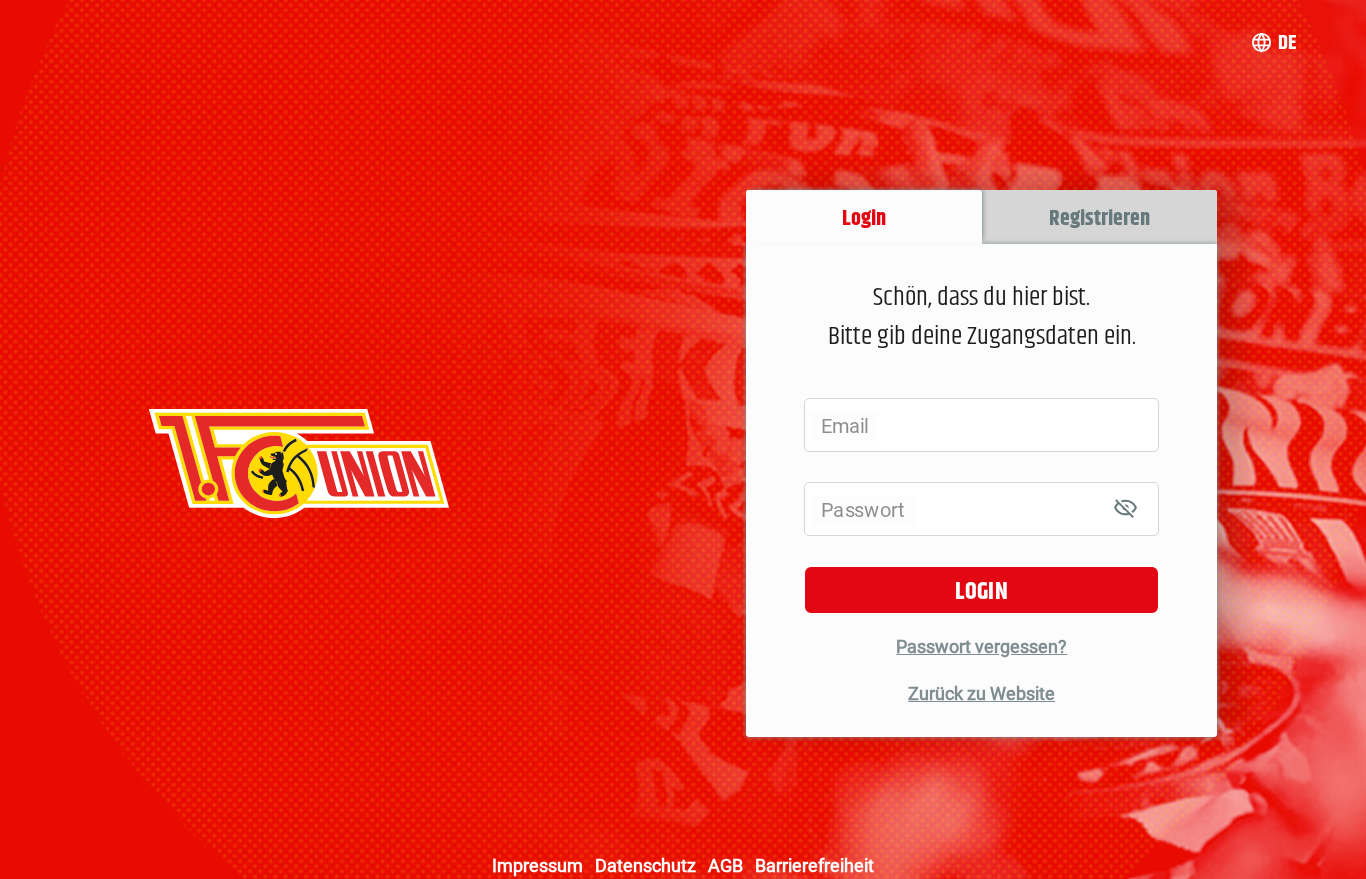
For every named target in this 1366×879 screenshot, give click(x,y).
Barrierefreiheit (814, 865)
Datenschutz (645, 865)
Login (981, 592)
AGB (725, 865)
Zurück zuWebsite (981, 693)
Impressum (537, 865)
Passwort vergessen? (981, 646)
